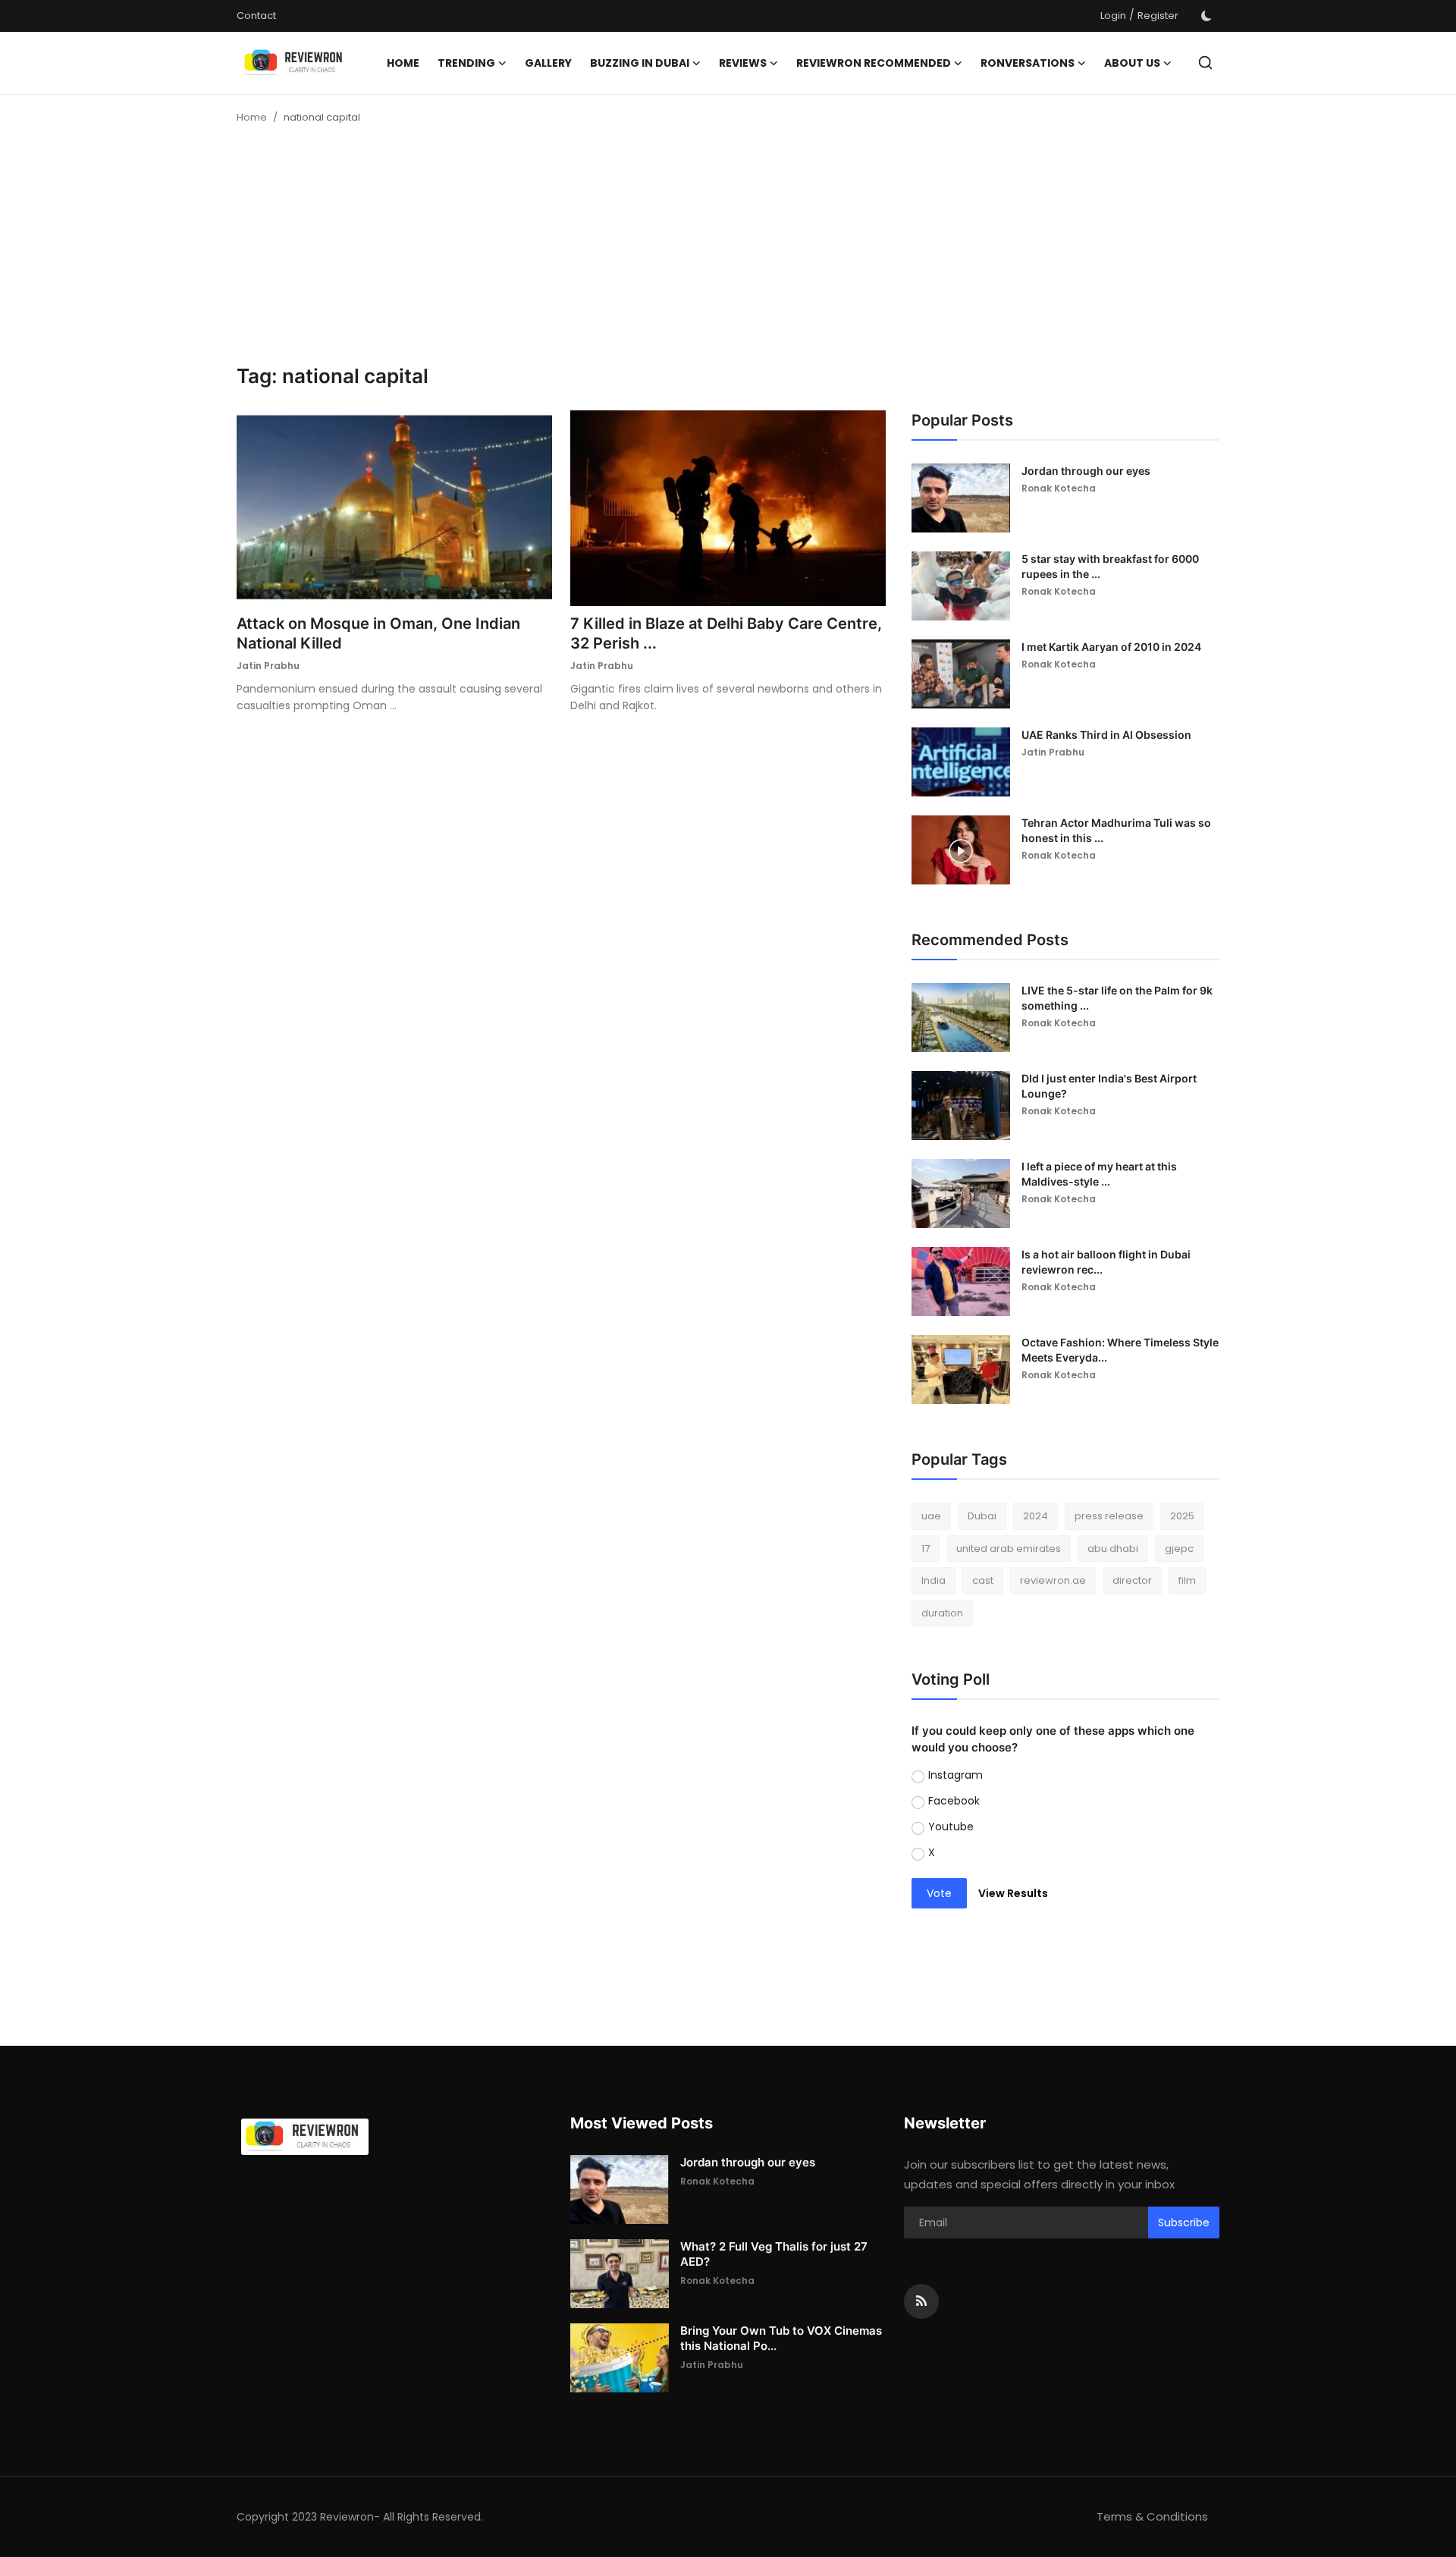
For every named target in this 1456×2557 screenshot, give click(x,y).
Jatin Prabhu (268, 666)
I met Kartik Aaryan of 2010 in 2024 (1111, 647)
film (1187, 1580)
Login (1113, 16)
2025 (1182, 1516)
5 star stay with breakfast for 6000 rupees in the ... (1110, 566)
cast (983, 1580)
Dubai (982, 1516)
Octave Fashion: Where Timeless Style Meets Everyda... (1120, 1350)
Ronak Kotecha (1059, 488)
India (934, 1580)
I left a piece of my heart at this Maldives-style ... (1099, 1174)
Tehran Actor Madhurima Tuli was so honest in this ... (1116, 830)
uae (931, 1516)
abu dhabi (1113, 1549)
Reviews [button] (743, 63)
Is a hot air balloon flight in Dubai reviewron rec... (1106, 1262)
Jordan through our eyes (1086, 471)
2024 (1036, 1516)
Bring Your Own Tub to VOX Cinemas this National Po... (781, 2338)
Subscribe (1184, 2222)
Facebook (954, 1801)
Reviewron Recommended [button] (874, 63)
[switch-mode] (1207, 16)
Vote (939, 1893)
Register (1158, 16)
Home (403, 63)
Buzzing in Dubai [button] (640, 63)
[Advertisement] (728, 250)
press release (1109, 1516)
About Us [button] (1132, 63)
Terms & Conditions (1152, 2516)
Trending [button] (466, 63)
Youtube (951, 1827)
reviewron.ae (1053, 1580)
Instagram (955, 1775)
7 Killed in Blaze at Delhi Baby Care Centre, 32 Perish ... (726, 633)
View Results (1013, 1893)
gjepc (1179, 1549)
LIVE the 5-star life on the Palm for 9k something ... (1117, 998)
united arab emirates (1009, 1549)
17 (926, 1549)
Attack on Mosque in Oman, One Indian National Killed (378, 633)
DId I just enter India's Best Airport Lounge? (1109, 1086)
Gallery (548, 63)
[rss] (921, 2301)
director (1132, 1580)
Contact (256, 16)
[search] (1205, 63)
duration (942, 1613)
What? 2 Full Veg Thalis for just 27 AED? (774, 2254)
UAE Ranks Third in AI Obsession (1106, 735)
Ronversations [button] (1028, 63)
